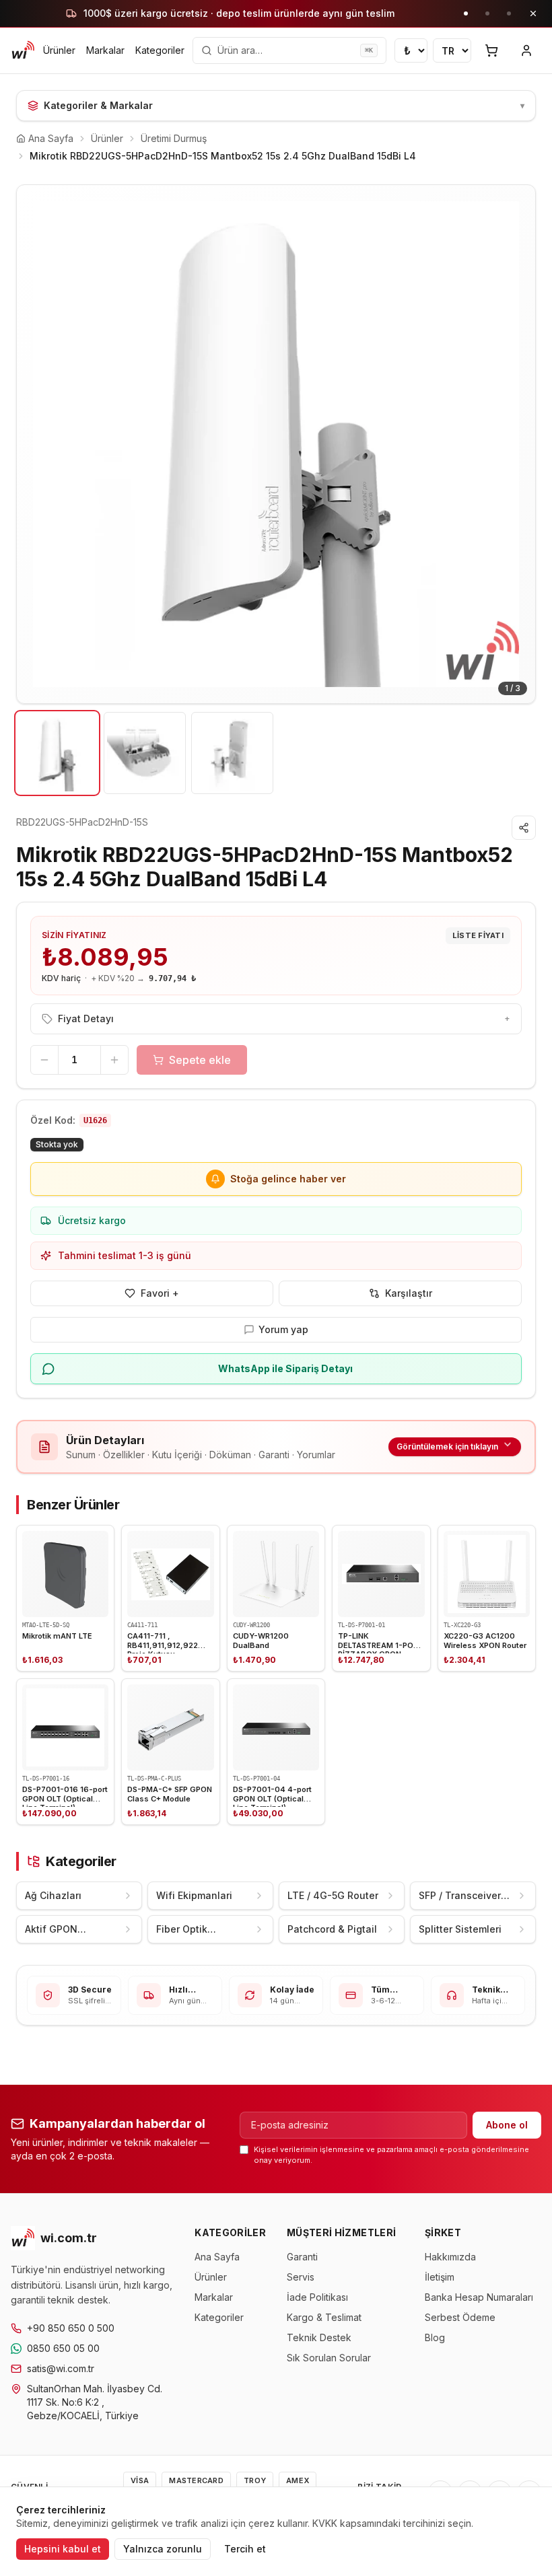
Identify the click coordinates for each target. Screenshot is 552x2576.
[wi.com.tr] (23, 50)
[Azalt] (44, 1060)
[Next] (515, 444)
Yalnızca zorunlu (163, 2549)
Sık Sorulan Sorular (329, 2358)
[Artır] (114, 1060)
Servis (301, 2277)
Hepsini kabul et (63, 2549)
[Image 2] (145, 753)
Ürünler (59, 50)
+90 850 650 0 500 (71, 2328)
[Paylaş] (524, 828)
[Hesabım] (526, 50)
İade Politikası (317, 2297)
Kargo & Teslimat (324, 2317)
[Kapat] (533, 13)
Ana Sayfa (217, 2257)
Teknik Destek (319, 2337)
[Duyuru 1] (466, 13)
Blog (435, 2337)
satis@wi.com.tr (61, 2368)
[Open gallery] (276, 444)
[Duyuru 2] (487, 13)
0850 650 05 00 (63, 2348)
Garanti (302, 2257)
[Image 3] (232, 753)
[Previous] (37, 444)
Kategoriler (160, 50)
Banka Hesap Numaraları (479, 2297)
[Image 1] (57, 753)
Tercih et (245, 2549)
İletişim (440, 2277)
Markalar (105, 50)
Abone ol (507, 2125)
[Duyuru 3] (509, 13)
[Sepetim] (491, 50)
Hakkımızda (450, 2257)
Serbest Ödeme (460, 2317)
